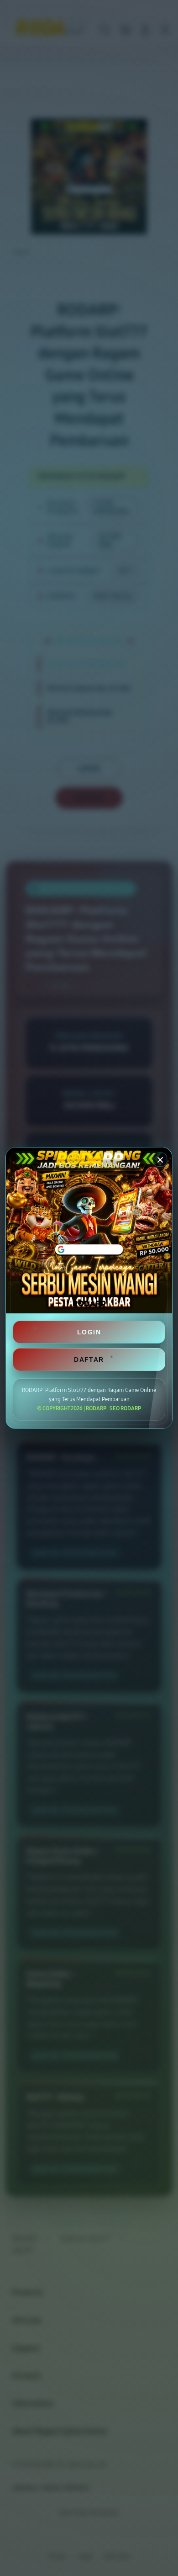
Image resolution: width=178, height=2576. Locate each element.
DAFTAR (89, 1360)
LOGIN (89, 1332)
